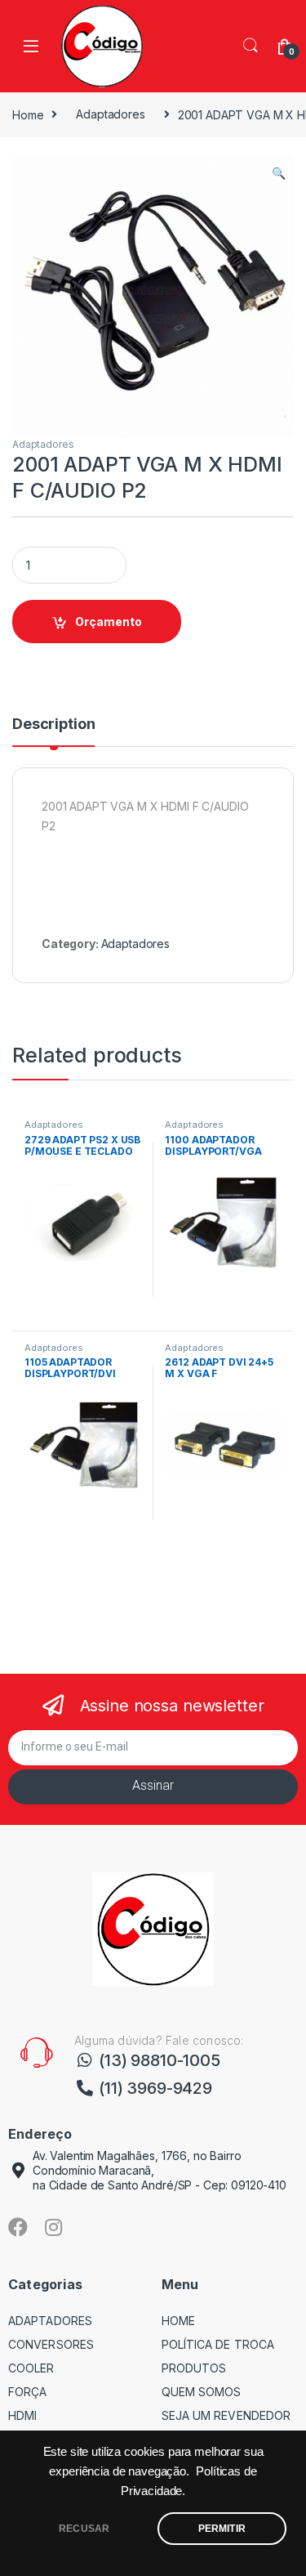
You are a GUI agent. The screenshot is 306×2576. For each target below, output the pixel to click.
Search (251, 46)
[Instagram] (54, 2227)
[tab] (53, 731)
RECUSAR (84, 2529)
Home (28, 114)
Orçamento (109, 622)
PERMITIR (222, 2529)
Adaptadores (110, 114)
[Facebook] (18, 2227)
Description (53, 724)
